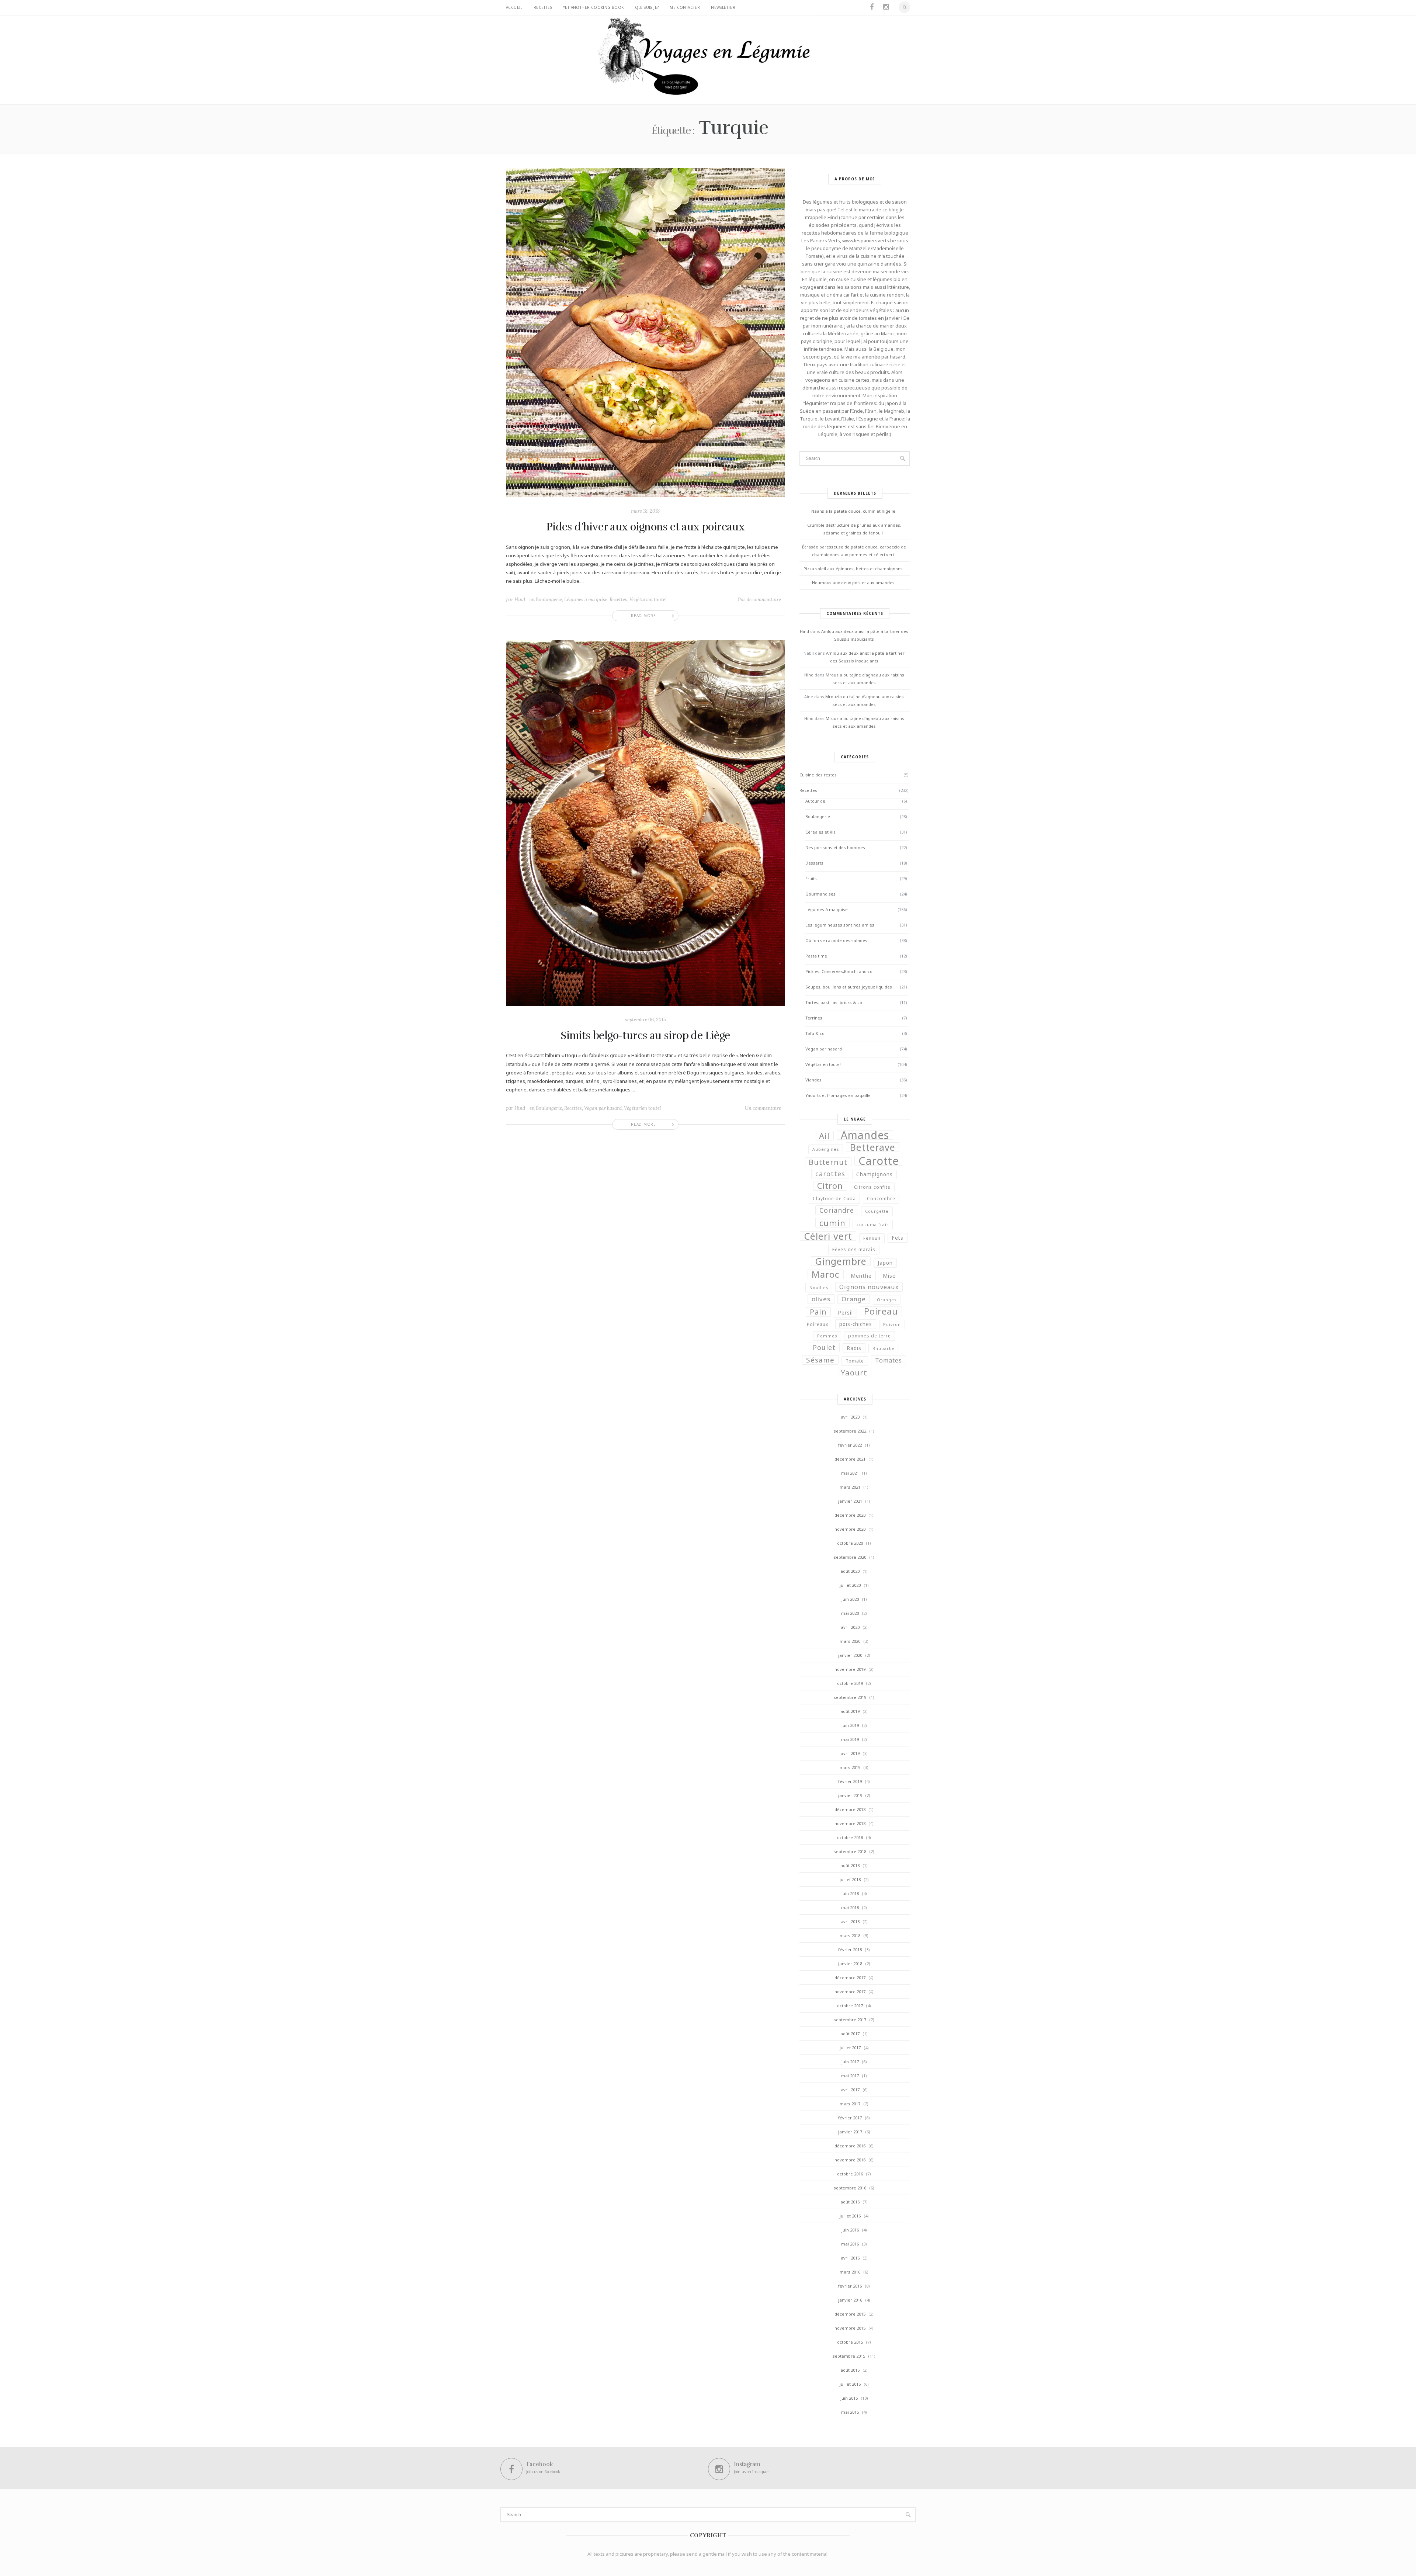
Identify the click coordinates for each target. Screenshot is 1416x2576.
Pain (818, 1312)
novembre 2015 (850, 2328)
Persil (845, 1313)
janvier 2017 (850, 2132)
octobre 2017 (850, 2006)
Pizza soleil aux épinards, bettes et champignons (853, 569)
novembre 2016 (850, 2160)
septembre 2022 (850, 1431)
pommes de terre (870, 1336)
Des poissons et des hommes (835, 847)
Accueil (514, 7)
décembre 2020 (850, 1515)
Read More (643, 616)
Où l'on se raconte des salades (836, 940)
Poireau (881, 1311)
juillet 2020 (850, 1585)
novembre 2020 (850, 1529)
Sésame (820, 1360)
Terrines (814, 1018)
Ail (824, 1136)
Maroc (826, 1274)
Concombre (881, 1199)
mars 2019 (850, 1767)
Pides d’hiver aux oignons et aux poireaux (645, 527)
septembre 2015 (849, 2356)
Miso (889, 1275)
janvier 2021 (850, 1501)
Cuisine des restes (818, 775)
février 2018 (850, 1950)
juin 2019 (850, 1725)
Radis (854, 1348)
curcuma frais (873, 1225)
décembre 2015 (850, 2314)
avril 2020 (850, 1627)
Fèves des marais (854, 1249)
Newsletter (723, 7)
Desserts (814, 863)
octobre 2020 (850, 1543)
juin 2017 (850, 2062)
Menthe (861, 1275)
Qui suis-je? (647, 7)
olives (821, 1299)
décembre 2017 (850, 1978)
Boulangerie (549, 600)
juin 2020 (850, 1599)
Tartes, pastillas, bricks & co (834, 1002)
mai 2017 (850, 2076)
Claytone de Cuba (834, 1199)
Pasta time (816, 956)
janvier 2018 (850, 1964)
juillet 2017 (850, 2048)
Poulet (824, 1347)
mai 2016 (850, 2244)
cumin (832, 1223)
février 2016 (850, 2286)
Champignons (874, 1174)
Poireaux (818, 1324)
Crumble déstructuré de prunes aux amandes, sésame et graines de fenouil (854, 529)
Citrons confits (872, 1187)
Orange (854, 1299)
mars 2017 (850, 2104)
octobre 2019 (850, 1683)
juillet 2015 (850, 2384)
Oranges (887, 1300)
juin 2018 (850, 1893)
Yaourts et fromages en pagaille (838, 1095)
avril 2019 (850, 1753)
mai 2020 (850, 1613)
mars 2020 (850, 1641)
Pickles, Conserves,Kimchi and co (839, 971)
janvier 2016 (850, 2300)
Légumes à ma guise (586, 600)
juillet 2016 (850, 2216)
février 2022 (850, 1445)
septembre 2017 (850, 2020)
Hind (520, 600)
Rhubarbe (884, 1348)
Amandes (865, 1135)
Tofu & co (815, 1033)
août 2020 (850, 1571)
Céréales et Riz (820, 832)
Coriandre (837, 1210)
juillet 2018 (850, 1879)
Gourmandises (820, 894)
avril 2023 (850, 1417)
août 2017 (850, 2034)
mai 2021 (850, 1473)
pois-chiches (856, 1324)
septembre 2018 (850, 1851)
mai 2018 (850, 1907)
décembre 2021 (850, 1459)
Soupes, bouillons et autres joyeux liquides (849, 987)
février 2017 (850, 2118)
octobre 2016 (850, 2174)
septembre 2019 (850, 1697)
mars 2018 (850, 1936)
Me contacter (685, 7)
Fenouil (872, 1238)
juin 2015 (849, 2398)
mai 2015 (850, 2412)
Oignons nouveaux (869, 1287)
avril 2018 (850, 1921)
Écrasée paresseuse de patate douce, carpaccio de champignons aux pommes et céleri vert (854, 551)
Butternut (828, 1162)
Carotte (879, 1161)
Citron (830, 1186)
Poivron (892, 1325)
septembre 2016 (850, 2188)
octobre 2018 (850, 1837)
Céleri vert (828, 1236)
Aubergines (826, 1149)
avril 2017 (850, 2090)
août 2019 (850, 1711)
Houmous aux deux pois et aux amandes (853, 583)
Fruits (811, 878)
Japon (885, 1263)
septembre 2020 (850, 1557)
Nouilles (819, 1288)
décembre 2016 (850, 2146)
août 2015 (850, 2370)
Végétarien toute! (648, 600)
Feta (898, 1238)
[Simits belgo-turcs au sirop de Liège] (645, 822)
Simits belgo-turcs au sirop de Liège (645, 1036)
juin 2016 (850, 2230)
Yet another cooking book (594, 7)
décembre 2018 (850, 1809)
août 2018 (850, 1865)
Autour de (815, 801)
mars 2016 (850, 2272)
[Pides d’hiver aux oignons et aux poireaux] (645, 332)
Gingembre (841, 1261)
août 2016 (850, 2202)
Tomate (855, 1361)
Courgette (877, 1211)
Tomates (889, 1360)
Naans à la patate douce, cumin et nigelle (853, 511)
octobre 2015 (850, 2342)
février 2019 (850, 1781)
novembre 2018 (850, 1823)
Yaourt (854, 1372)
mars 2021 (850, 1487)
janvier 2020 (850, 1655)
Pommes (827, 1336)
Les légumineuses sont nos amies (840, 925)
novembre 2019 (850, 1669)
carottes (830, 1174)
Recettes (543, 7)
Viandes (813, 1080)
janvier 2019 (850, 1795)
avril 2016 (850, 2258)
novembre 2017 (850, 1992)
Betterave (873, 1147)
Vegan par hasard (603, 1108)
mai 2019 (850, 1739)
